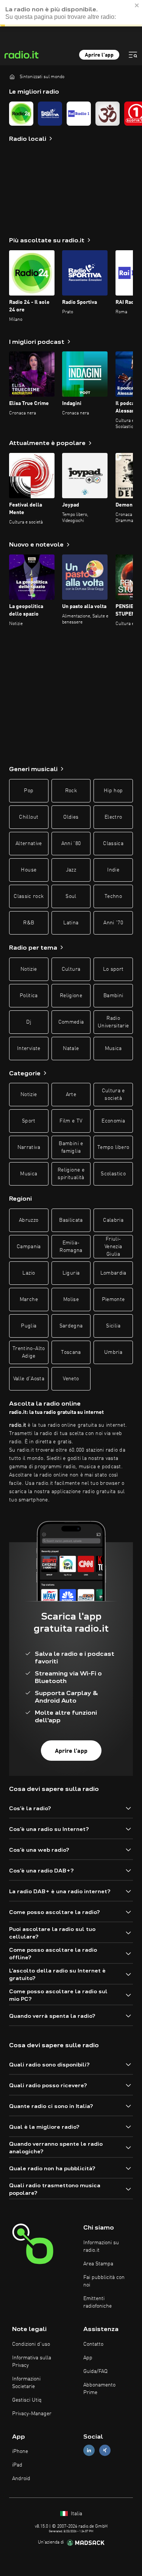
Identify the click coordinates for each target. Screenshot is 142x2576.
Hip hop (113, 791)
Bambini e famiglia (71, 1147)
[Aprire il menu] (133, 55)
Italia (76, 2514)
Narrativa (29, 1147)
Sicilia (113, 1326)
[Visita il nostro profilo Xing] (105, 2451)
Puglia (29, 1326)
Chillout (29, 817)
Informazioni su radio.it (101, 2246)
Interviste (29, 1049)
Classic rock (29, 896)
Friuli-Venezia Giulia (113, 1247)
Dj (29, 1022)
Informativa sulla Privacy (32, 2362)
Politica (29, 996)
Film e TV (71, 1121)
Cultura (71, 969)
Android (21, 2479)
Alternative (29, 844)
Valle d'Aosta (29, 1379)
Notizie (29, 969)
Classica (113, 844)
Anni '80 (71, 844)
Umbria (113, 1352)
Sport (29, 1121)
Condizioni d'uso (31, 2344)
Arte (71, 1095)
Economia (113, 1121)
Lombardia (113, 1273)
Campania (29, 1247)
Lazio (29, 1273)
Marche (29, 1300)
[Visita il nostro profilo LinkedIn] (89, 2451)
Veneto (71, 1379)
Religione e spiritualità (71, 1174)
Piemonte (113, 1300)
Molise (71, 1300)
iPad (17, 2465)
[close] (137, 3)
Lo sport (113, 969)
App (88, 2358)
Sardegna (71, 1326)
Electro (113, 817)
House (29, 870)
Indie (113, 870)
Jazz (71, 870)
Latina (71, 923)
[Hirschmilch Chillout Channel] (108, 114)
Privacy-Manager (32, 2414)
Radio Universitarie (113, 1022)
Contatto (93, 2344)
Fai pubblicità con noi (104, 2281)
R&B (29, 923)
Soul (71, 896)
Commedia (71, 1022)
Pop (29, 791)
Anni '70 (113, 923)
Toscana (71, 1352)
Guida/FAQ (95, 2371)
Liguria (71, 1273)
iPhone (20, 2451)
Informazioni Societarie (26, 2383)
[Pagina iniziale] (12, 77)
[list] (71, 114)
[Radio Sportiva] (50, 114)
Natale (71, 1049)
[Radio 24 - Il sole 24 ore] (21, 114)
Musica (113, 1049)
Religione (71, 996)
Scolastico (113, 1174)
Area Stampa (98, 2264)
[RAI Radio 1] (79, 114)
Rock (71, 791)
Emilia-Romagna (71, 1247)
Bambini (113, 996)
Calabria (113, 1220)
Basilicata (71, 1220)
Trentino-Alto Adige (29, 1352)
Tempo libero (113, 1147)
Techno (113, 896)
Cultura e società (113, 1095)
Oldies (71, 817)
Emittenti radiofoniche (98, 2302)
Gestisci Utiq (27, 2400)
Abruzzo (29, 1220)
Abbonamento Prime (99, 2389)
